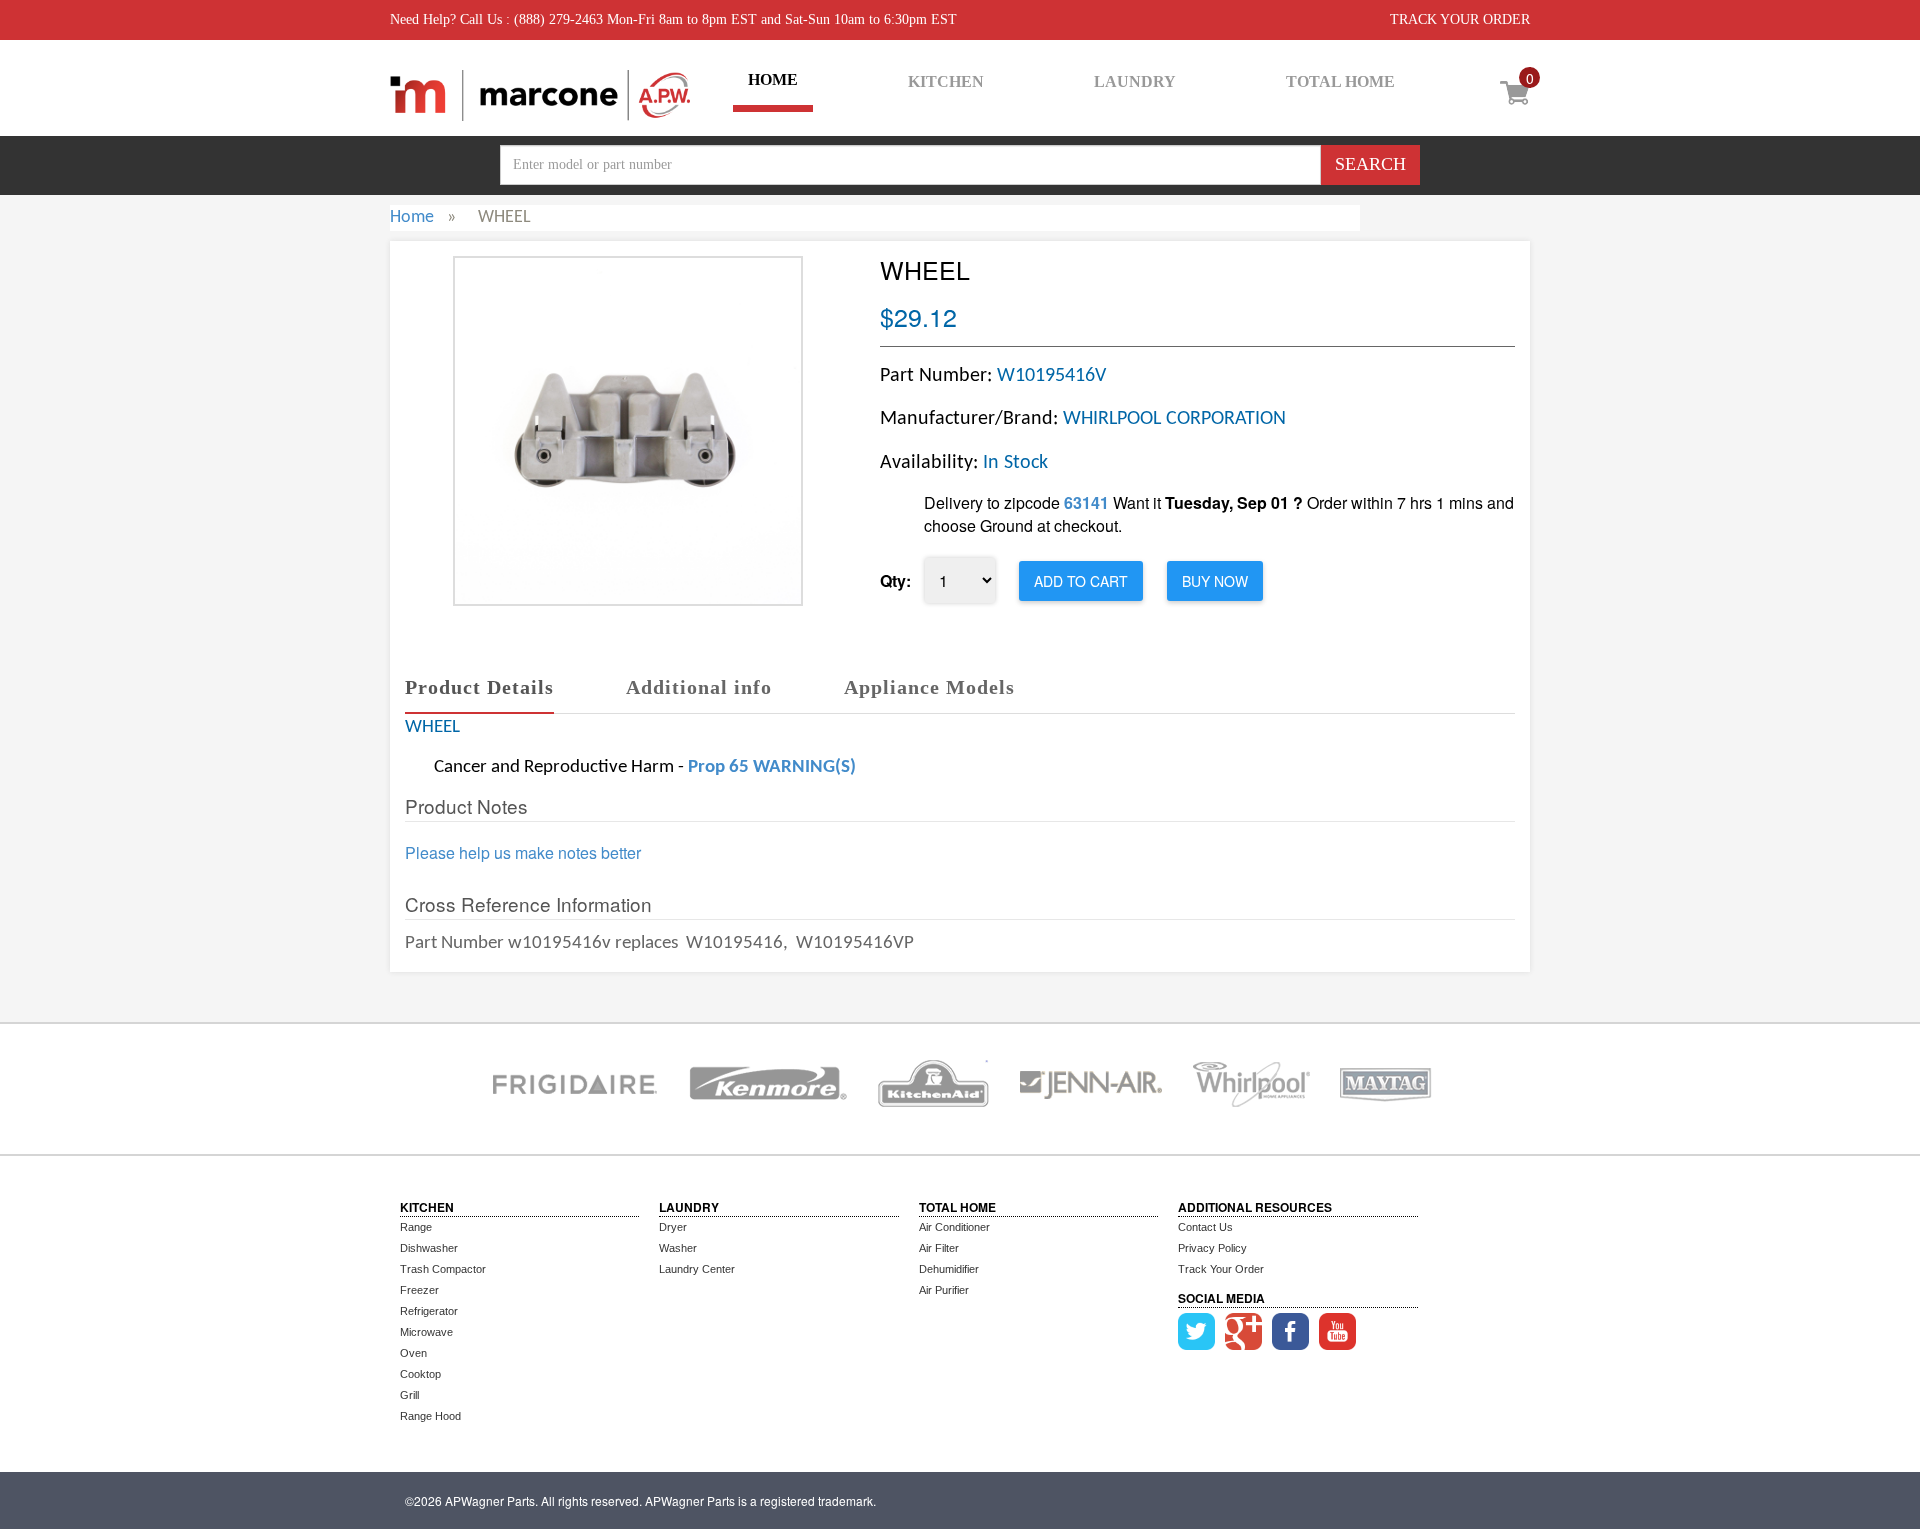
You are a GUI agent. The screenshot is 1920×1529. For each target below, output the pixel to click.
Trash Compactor (443, 1269)
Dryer (673, 1227)
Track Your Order (1221, 1269)
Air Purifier (944, 1290)
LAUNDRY (1135, 81)
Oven (413, 1353)
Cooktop (420, 1374)
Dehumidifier (949, 1269)
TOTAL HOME (1340, 81)
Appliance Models (929, 687)
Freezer (419, 1290)
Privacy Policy (1212, 1248)
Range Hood (430, 1416)
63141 (1086, 502)
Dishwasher (429, 1248)
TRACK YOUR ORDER (1460, 19)
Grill (409, 1395)
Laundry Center (697, 1269)
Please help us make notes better (523, 853)
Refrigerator (429, 1311)
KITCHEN (946, 81)
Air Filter (939, 1248)
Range (416, 1227)
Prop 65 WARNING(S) (772, 767)
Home (412, 217)
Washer (678, 1248)
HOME (773, 79)
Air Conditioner (954, 1227)
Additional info (699, 687)
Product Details (479, 687)
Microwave (426, 1332)
